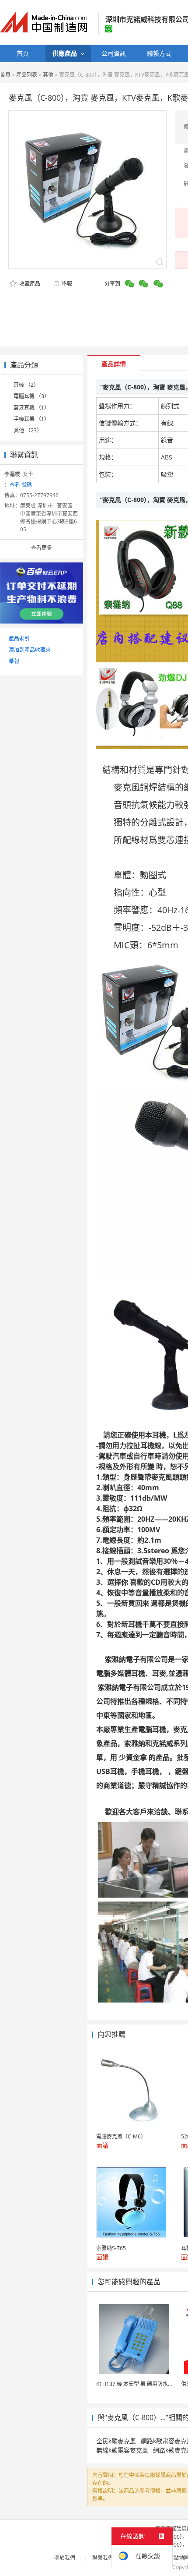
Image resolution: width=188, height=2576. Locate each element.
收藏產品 (29, 284)
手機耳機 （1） (31, 419)
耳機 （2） (26, 385)
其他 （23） (28, 430)
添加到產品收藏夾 (30, 650)
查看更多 (42, 548)
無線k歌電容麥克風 (122, 2450)
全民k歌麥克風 (116, 2441)
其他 (48, 75)
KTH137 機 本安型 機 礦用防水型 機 (138, 2384)
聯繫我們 (103, 2558)
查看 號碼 (21, 485)
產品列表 (27, 75)
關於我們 (65, 2558)
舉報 (67, 284)
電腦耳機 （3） (31, 396)
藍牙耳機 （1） (31, 408)
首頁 (5, 75)
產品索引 (19, 638)
